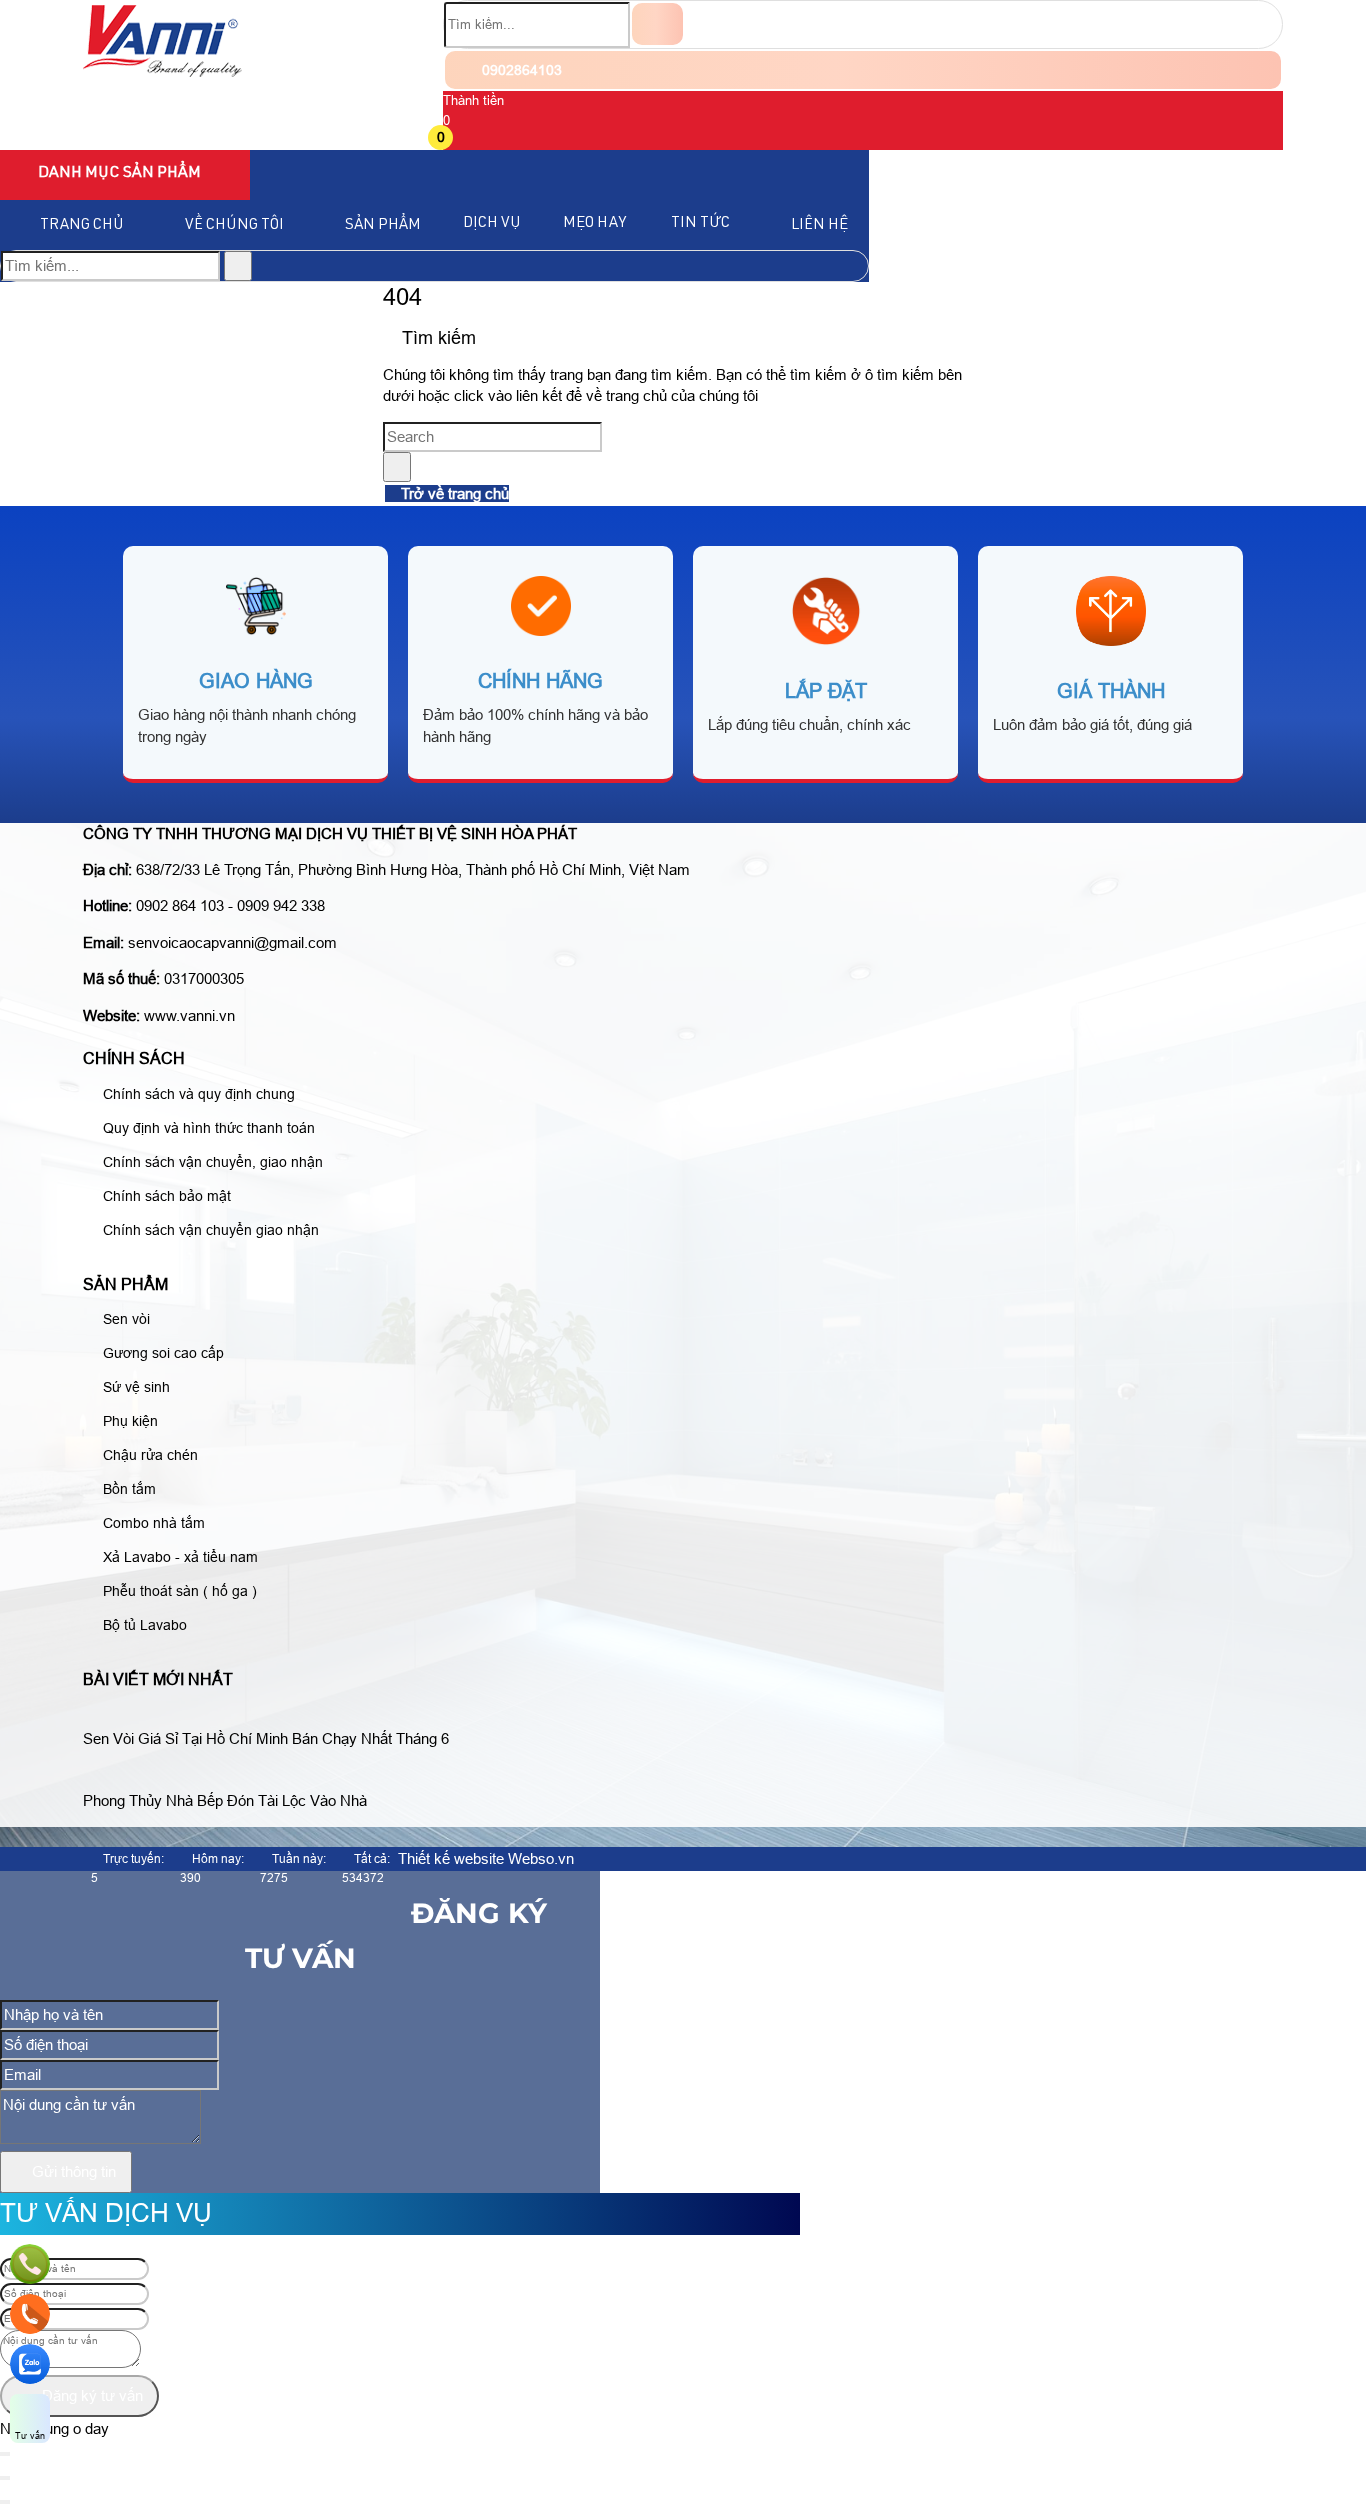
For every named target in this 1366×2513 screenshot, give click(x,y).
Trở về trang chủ (453, 493)
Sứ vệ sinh (134, 1387)
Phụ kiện (128, 1421)
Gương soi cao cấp (161, 1353)
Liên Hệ (819, 225)
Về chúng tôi (234, 225)
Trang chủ (82, 225)
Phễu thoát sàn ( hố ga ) (178, 1591)
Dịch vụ (492, 223)
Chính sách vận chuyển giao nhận (209, 1230)
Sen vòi (124, 1319)
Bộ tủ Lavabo (143, 1625)
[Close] (5, 2478)
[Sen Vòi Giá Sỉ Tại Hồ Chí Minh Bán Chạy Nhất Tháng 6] (274, 1714)
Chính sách (134, 1058)
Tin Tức (700, 223)
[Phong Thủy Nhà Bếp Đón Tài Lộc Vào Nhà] (233, 1776)
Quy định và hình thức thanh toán (207, 1128)
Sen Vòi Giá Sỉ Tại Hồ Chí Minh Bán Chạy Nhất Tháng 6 (266, 1738)
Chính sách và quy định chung (197, 1094)
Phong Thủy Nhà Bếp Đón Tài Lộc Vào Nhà (225, 1800)
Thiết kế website (451, 1858)
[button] (455, 139)
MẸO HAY (594, 223)
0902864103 (520, 70)
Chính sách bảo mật (165, 1196)
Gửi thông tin (72, 2171)
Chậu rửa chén (148, 1455)
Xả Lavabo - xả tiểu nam (178, 1557)
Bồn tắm (127, 1489)
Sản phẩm (383, 225)
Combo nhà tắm (152, 1523)
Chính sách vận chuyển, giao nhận (211, 1162)
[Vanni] (162, 71)
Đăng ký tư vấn (90, 2395)
